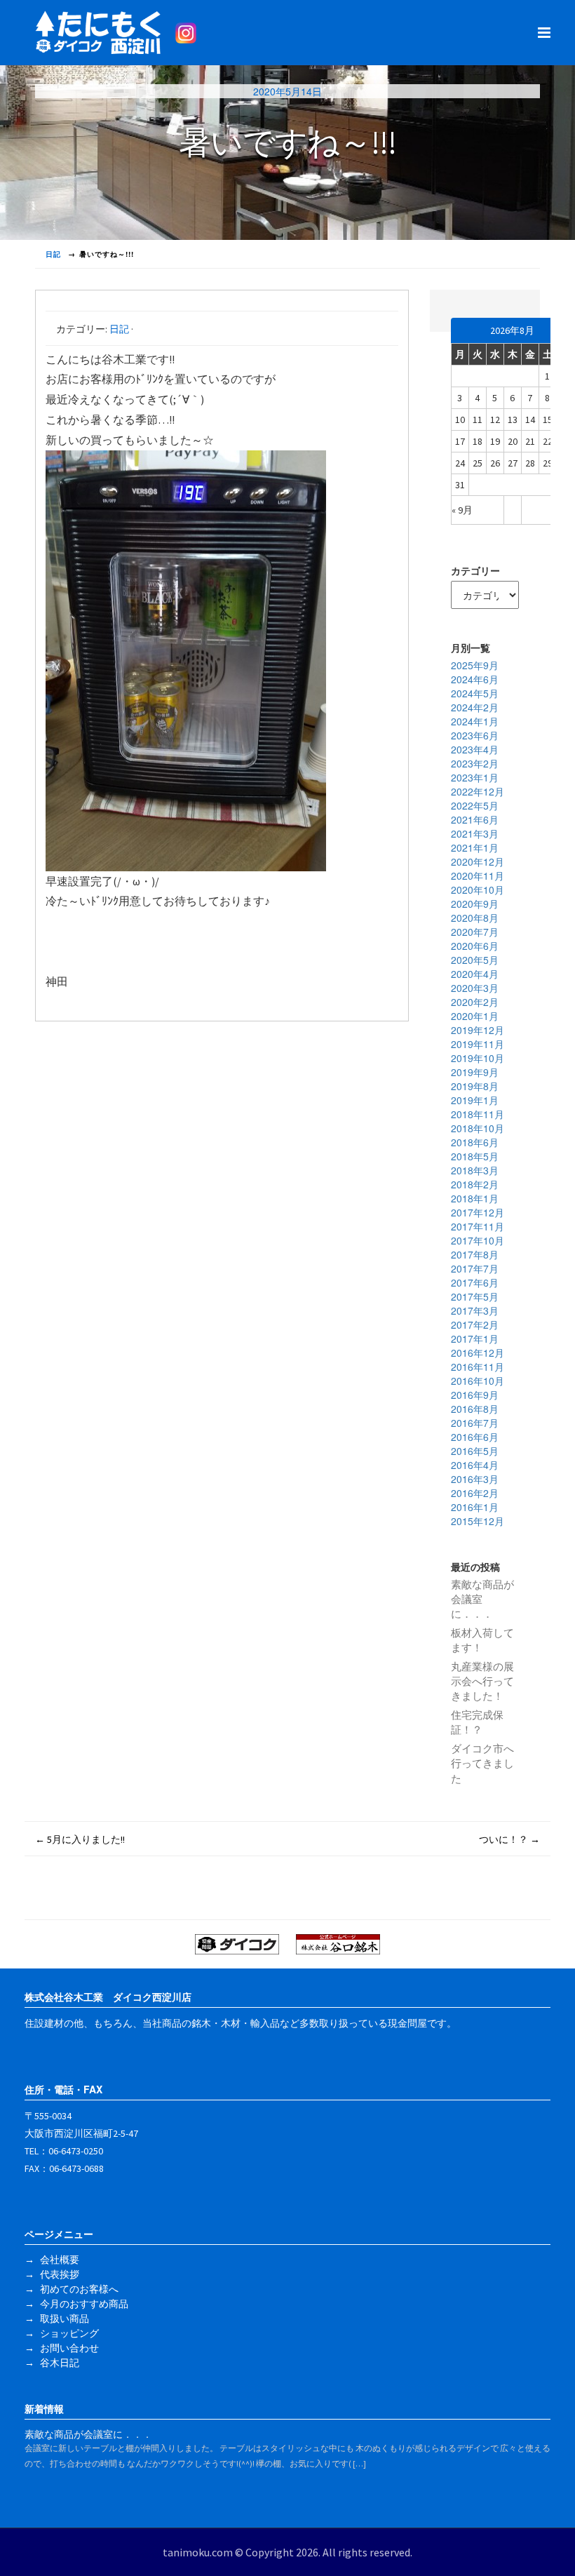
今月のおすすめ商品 (84, 2304)
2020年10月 (478, 890)
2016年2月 (475, 1493)
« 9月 (462, 510)
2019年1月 (475, 1100)
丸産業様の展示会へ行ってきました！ (482, 1682)
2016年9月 (475, 1395)
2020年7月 (475, 932)
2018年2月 (475, 1184)
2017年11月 (478, 1226)
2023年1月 (475, 777)
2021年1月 (475, 847)
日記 (119, 329)
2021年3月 (475, 833)
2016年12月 (478, 1353)
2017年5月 (475, 1296)
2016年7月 (475, 1423)
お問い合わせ (69, 2348)
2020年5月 (475, 960)
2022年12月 (478, 791)
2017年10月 (478, 1240)
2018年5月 (475, 1156)
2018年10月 (478, 1128)
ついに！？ (509, 1839)
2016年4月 (475, 1465)
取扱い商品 (65, 2319)
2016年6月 (475, 1437)
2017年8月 (475, 1254)
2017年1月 (475, 1339)
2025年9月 (475, 665)
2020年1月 (475, 1016)
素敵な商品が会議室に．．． (482, 1599)
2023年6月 (475, 735)
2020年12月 (478, 861)
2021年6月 (475, 819)
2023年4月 (475, 749)
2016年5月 (475, 1451)
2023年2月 (475, 763)
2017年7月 (475, 1268)
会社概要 (60, 2260)
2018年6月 (475, 1142)
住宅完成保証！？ (477, 1722)
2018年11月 (478, 1114)
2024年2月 (475, 707)
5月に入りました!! (80, 1839)
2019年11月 (478, 1044)
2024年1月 (475, 721)
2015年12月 (478, 1521)
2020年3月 (475, 988)
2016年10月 (478, 1381)
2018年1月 (475, 1198)
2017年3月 (475, 1310)
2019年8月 (475, 1086)
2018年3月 (475, 1170)
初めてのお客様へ (79, 2289)
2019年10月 (478, 1058)
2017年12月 (478, 1212)
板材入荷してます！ (482, 1640)
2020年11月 (478, 876)
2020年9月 (475, 904)
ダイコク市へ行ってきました (482, 1764)
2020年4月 (475, 974)
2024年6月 (475, 679)
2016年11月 (478, 1367)
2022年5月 (475, 805)
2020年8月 (475, 918)
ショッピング (69, 2333)
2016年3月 (475, 1479)
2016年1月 (475, 1507)
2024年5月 (475, 693)
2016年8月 (475, 1409)
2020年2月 (475, 1002)
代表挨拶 (60, 2274)
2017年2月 (475, 1324)
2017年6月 (475, 1282)
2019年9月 (475, 1072)
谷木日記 (60, 2363)
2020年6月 (475, 946)
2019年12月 (478, 1030)
